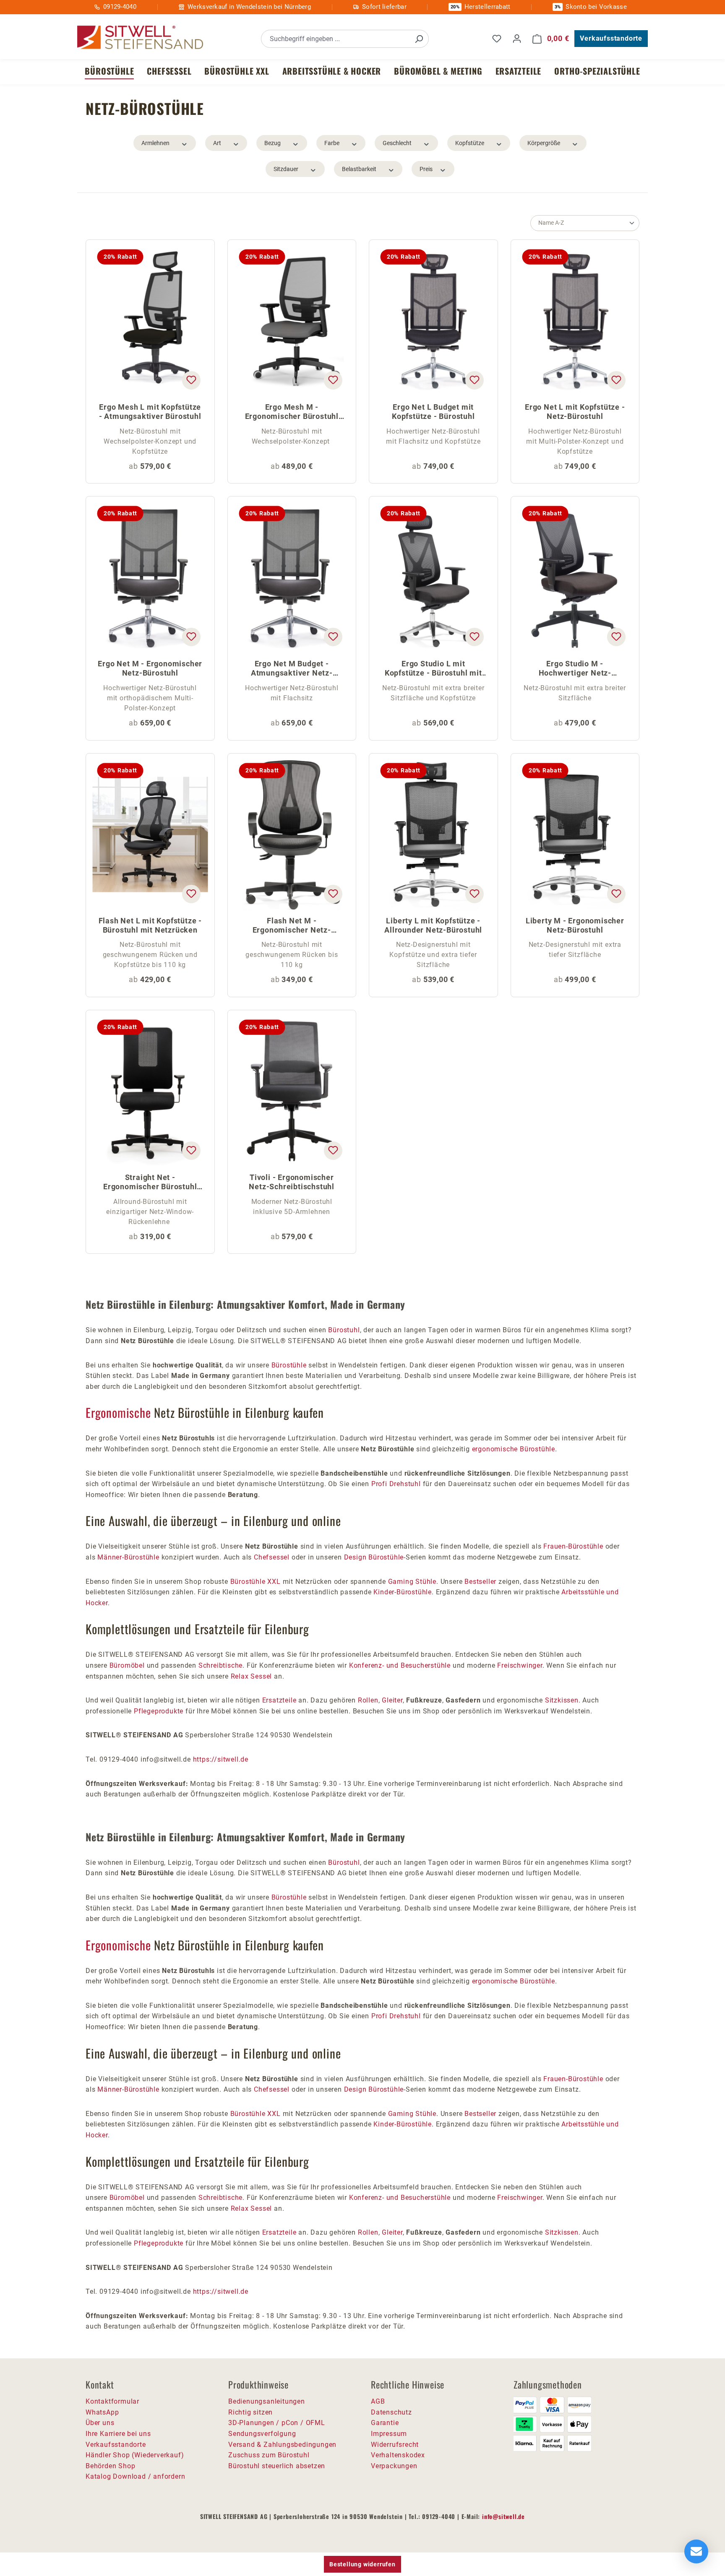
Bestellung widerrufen (362, 2564)
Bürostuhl (344, 1330)
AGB (378, 2401)
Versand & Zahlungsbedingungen (282, 2445)
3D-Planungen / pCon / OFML (277, 2423)
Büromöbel (127, 1665)
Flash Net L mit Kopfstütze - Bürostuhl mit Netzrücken (150, 925)
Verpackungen (394, 2466)
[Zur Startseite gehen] (140, 38)
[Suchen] (419, 39)
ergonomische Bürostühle (514, 1449)
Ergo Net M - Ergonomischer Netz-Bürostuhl (150, 668)
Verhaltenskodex (398, 2455)
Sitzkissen (562, 1700)
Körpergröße (544, 143)
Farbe (332, 143)
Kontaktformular (112, 2401)
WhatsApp (102, 2412)
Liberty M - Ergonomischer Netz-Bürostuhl (575, 925)
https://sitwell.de (221, 1759)
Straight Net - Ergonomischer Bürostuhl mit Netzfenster (150, 1183)
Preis (426, 169)
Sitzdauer (286, 169)
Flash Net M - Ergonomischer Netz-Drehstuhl (292, 926)
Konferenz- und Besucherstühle (400, 1665)
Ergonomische (118, 1412)
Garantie (385, 2423)
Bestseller (480, 1582)
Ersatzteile (279, 1700)
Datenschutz (391, 2412)
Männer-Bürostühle (128, 1557)
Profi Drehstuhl (396, 1484)
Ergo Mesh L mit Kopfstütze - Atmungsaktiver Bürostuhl (150, 412)
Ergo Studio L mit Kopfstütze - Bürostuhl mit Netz (433, 669)
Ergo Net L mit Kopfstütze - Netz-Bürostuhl (575, 412)
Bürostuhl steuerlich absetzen (277, 2466)
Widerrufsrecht (395, 2445)
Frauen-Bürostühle (573, 1546)
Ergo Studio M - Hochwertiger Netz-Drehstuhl (575, 669)
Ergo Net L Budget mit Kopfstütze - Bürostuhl (433, 412)
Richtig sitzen (250, 2412)
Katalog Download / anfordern (135, 2476)
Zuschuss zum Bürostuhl (269, 2455)
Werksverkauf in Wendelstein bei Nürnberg (249, 7)
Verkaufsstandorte (611, 38)
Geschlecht (397, 143)
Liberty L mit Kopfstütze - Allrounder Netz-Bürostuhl (433, 925)
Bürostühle (289, 1365)
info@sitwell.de (503, 2516)
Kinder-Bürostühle (403, 1592)
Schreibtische (220, 1665)
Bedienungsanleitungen (267, 2401)
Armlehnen (155, 143)
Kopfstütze (470, 143)
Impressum (389, 2434)
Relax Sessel (252, 1676)
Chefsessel (273, 1557)
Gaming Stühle (412, 1582)
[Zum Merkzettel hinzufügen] (191, 380)
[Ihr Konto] (517, 39)
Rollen (368, 1700)
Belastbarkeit (359, 169)
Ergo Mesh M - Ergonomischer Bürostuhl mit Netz (292, 412)
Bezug (273, 143)
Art (217, 143)
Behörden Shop (110, 2466)
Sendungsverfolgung (262, 2434)
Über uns (100, 2423)
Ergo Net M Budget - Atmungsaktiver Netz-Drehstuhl (292, 669)
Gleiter (392, 1700)
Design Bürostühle (374, 1557)
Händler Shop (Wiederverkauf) (135, 2455)
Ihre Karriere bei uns (118, 2434)
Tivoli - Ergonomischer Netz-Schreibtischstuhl (292, 1182)
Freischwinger (520, 1665)
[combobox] (335, 39)
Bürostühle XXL (256, 1582)
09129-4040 (120, 7)
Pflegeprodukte (159, 1711)
